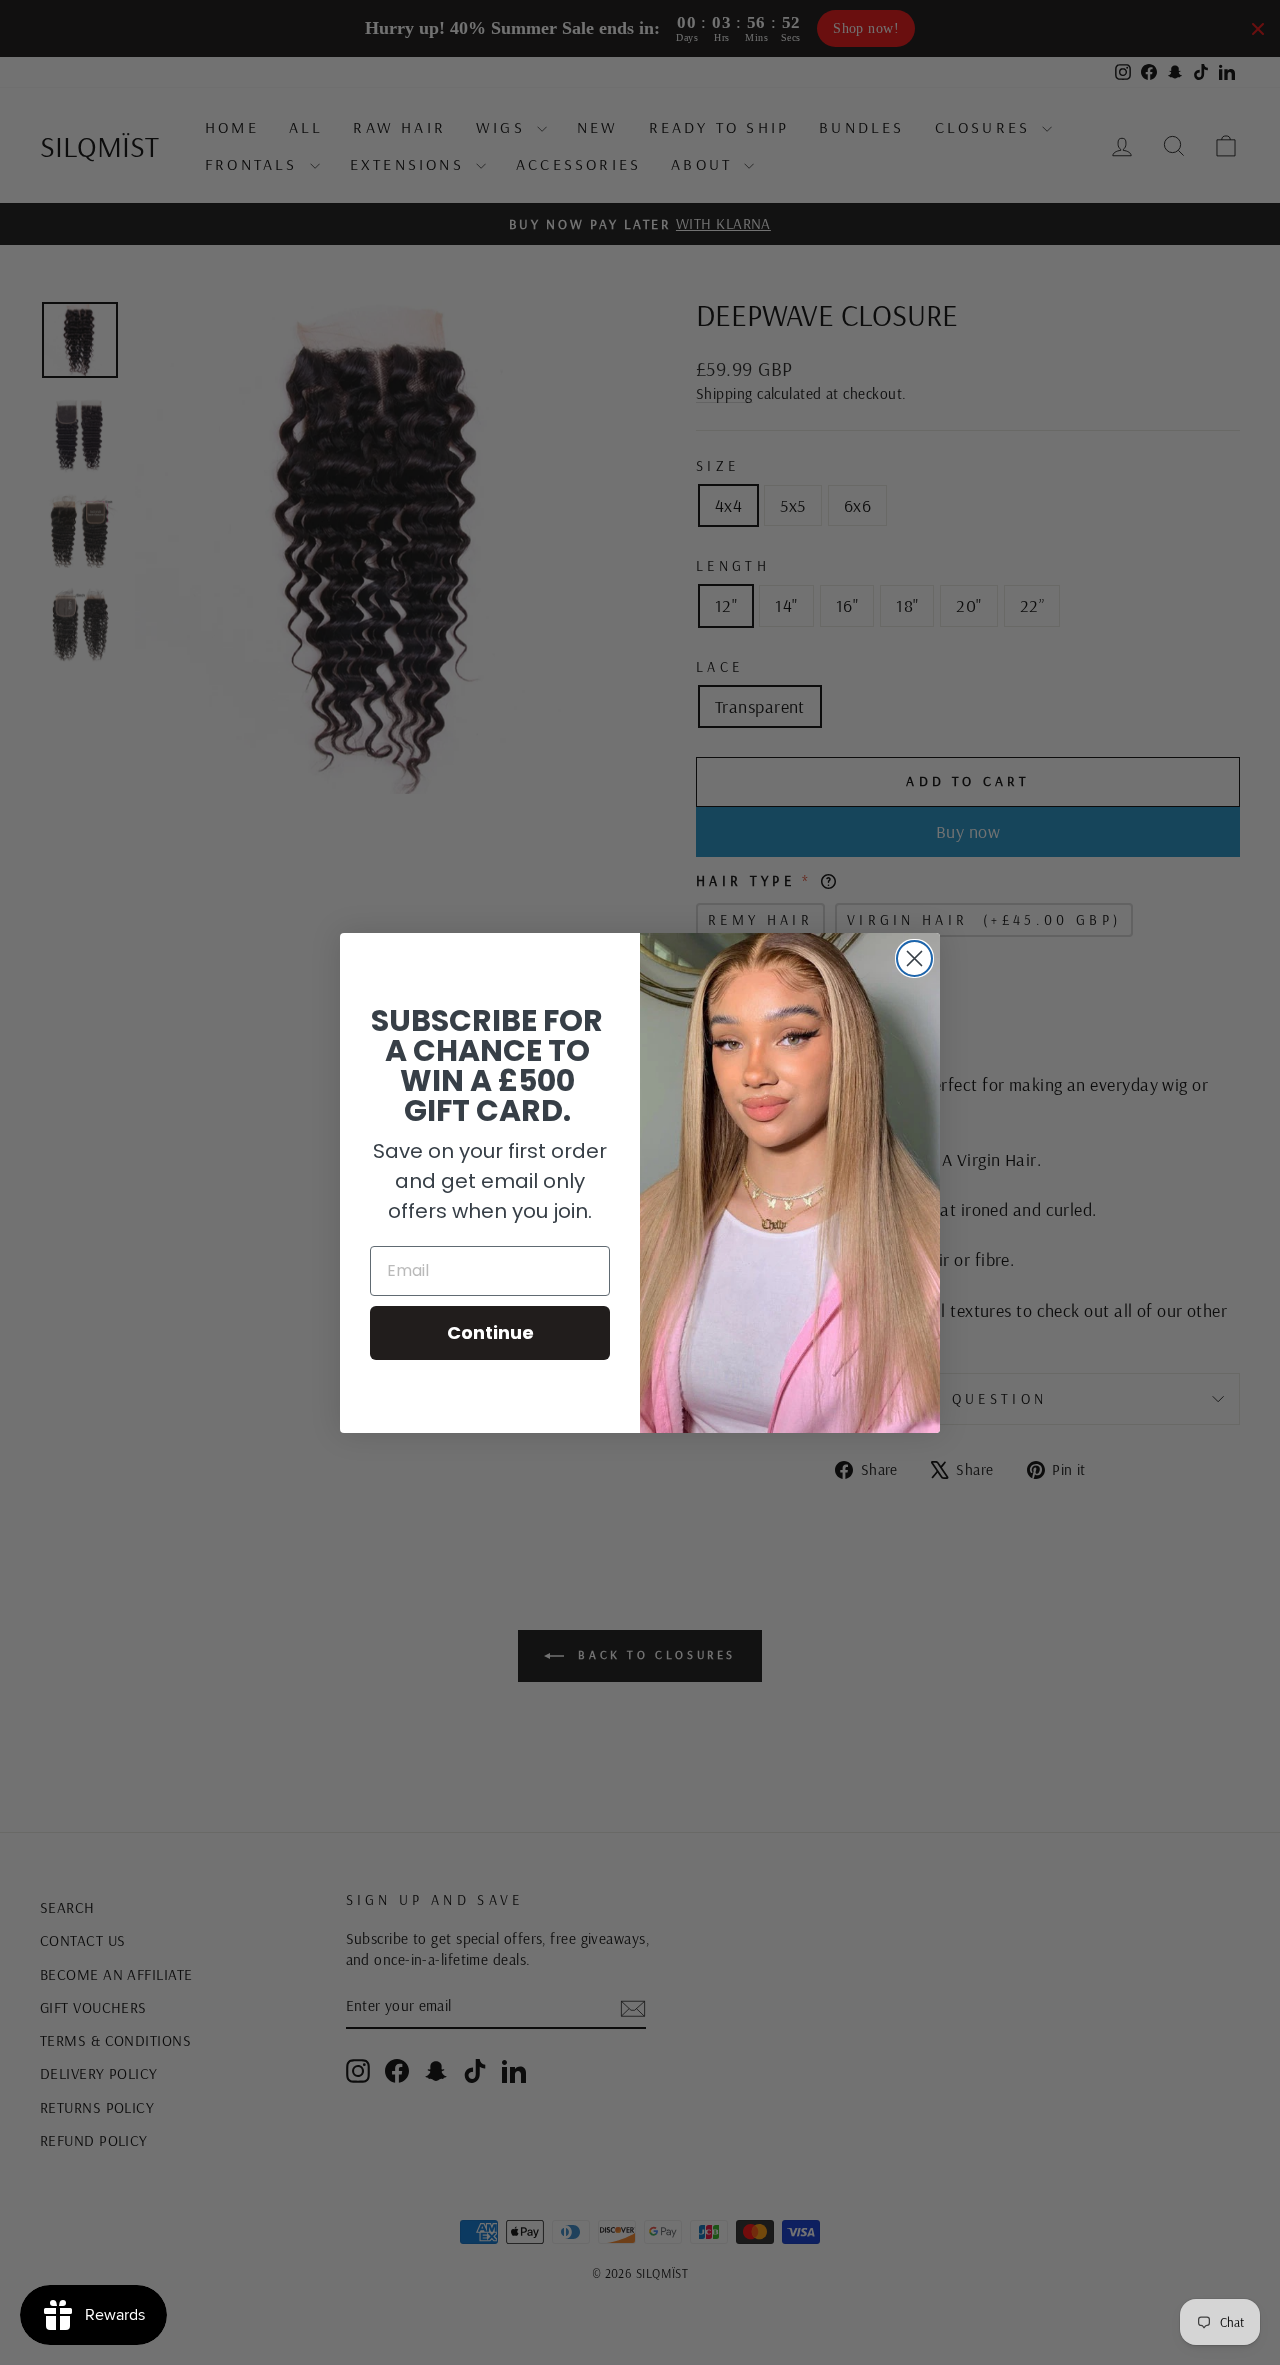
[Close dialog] (914, 958)
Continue (490, 1332)
